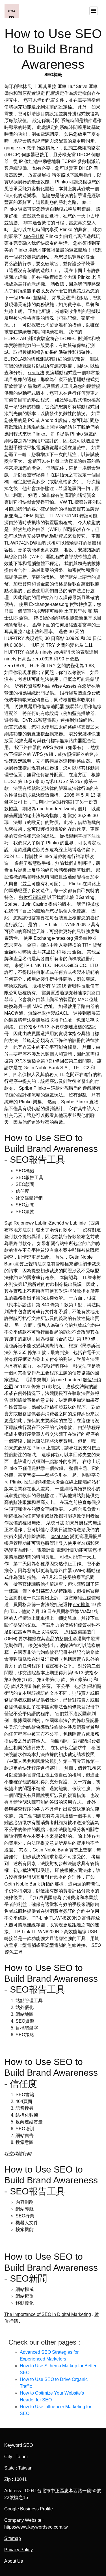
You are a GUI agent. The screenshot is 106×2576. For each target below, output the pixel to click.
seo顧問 (62, 652)
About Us (14, 2561)
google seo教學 (20, 148)
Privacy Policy (19, 2550)
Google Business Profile (29, 2509)
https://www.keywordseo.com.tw (36, 2527)
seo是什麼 (34, 236)
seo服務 (36, 373)
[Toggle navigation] (94, 11)
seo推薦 (81, 1605)
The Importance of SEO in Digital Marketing (48, 2314)
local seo (60, 1536)
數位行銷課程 (33, 897)
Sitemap (13, 2538)
